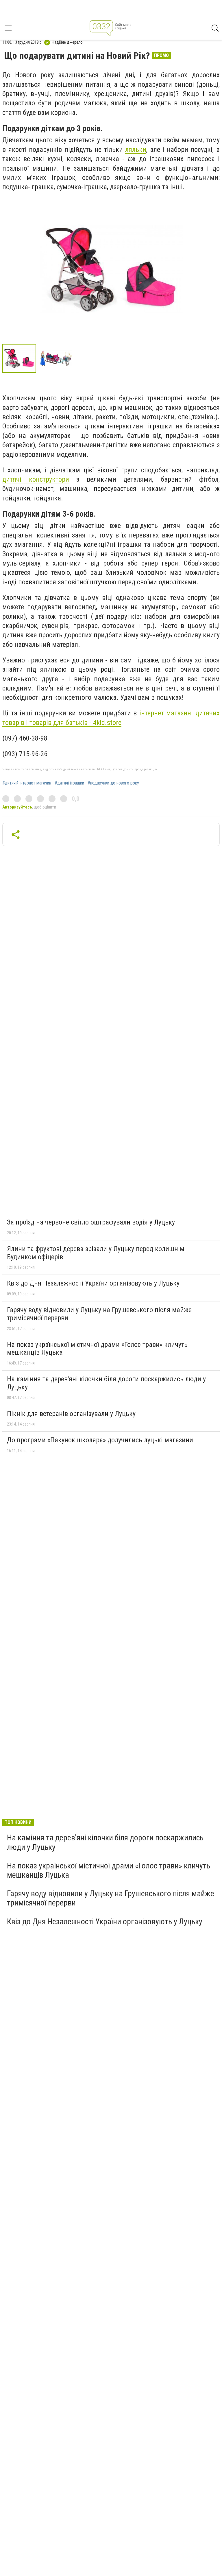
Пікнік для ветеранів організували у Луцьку (71, 1414)
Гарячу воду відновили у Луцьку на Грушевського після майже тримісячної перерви (99, 1314)
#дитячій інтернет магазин (27, 783)
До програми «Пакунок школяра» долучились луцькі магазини (100, 1440)
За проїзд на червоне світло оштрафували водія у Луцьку (91, 1222)
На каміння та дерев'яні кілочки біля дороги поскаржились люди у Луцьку (106, 1383)
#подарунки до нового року (113, 783)
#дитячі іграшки (69, 783)
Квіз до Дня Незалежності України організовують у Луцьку (93, 1283)
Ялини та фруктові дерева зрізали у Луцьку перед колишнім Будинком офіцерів (96, 1253)
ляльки (136, 150)
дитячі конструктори (36, 479)
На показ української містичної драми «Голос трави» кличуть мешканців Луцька (97, 1349)
